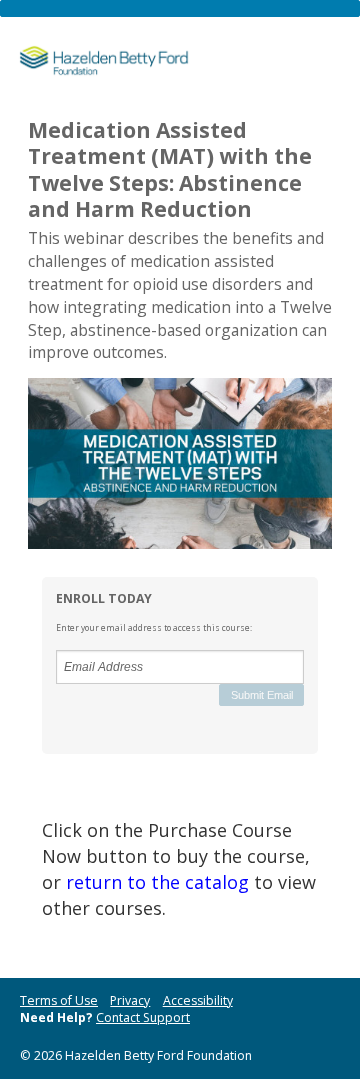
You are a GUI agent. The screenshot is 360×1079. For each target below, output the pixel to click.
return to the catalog (157, 882)
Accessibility (198, 1000)
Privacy (130, 1000)
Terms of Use (59, 1000)
